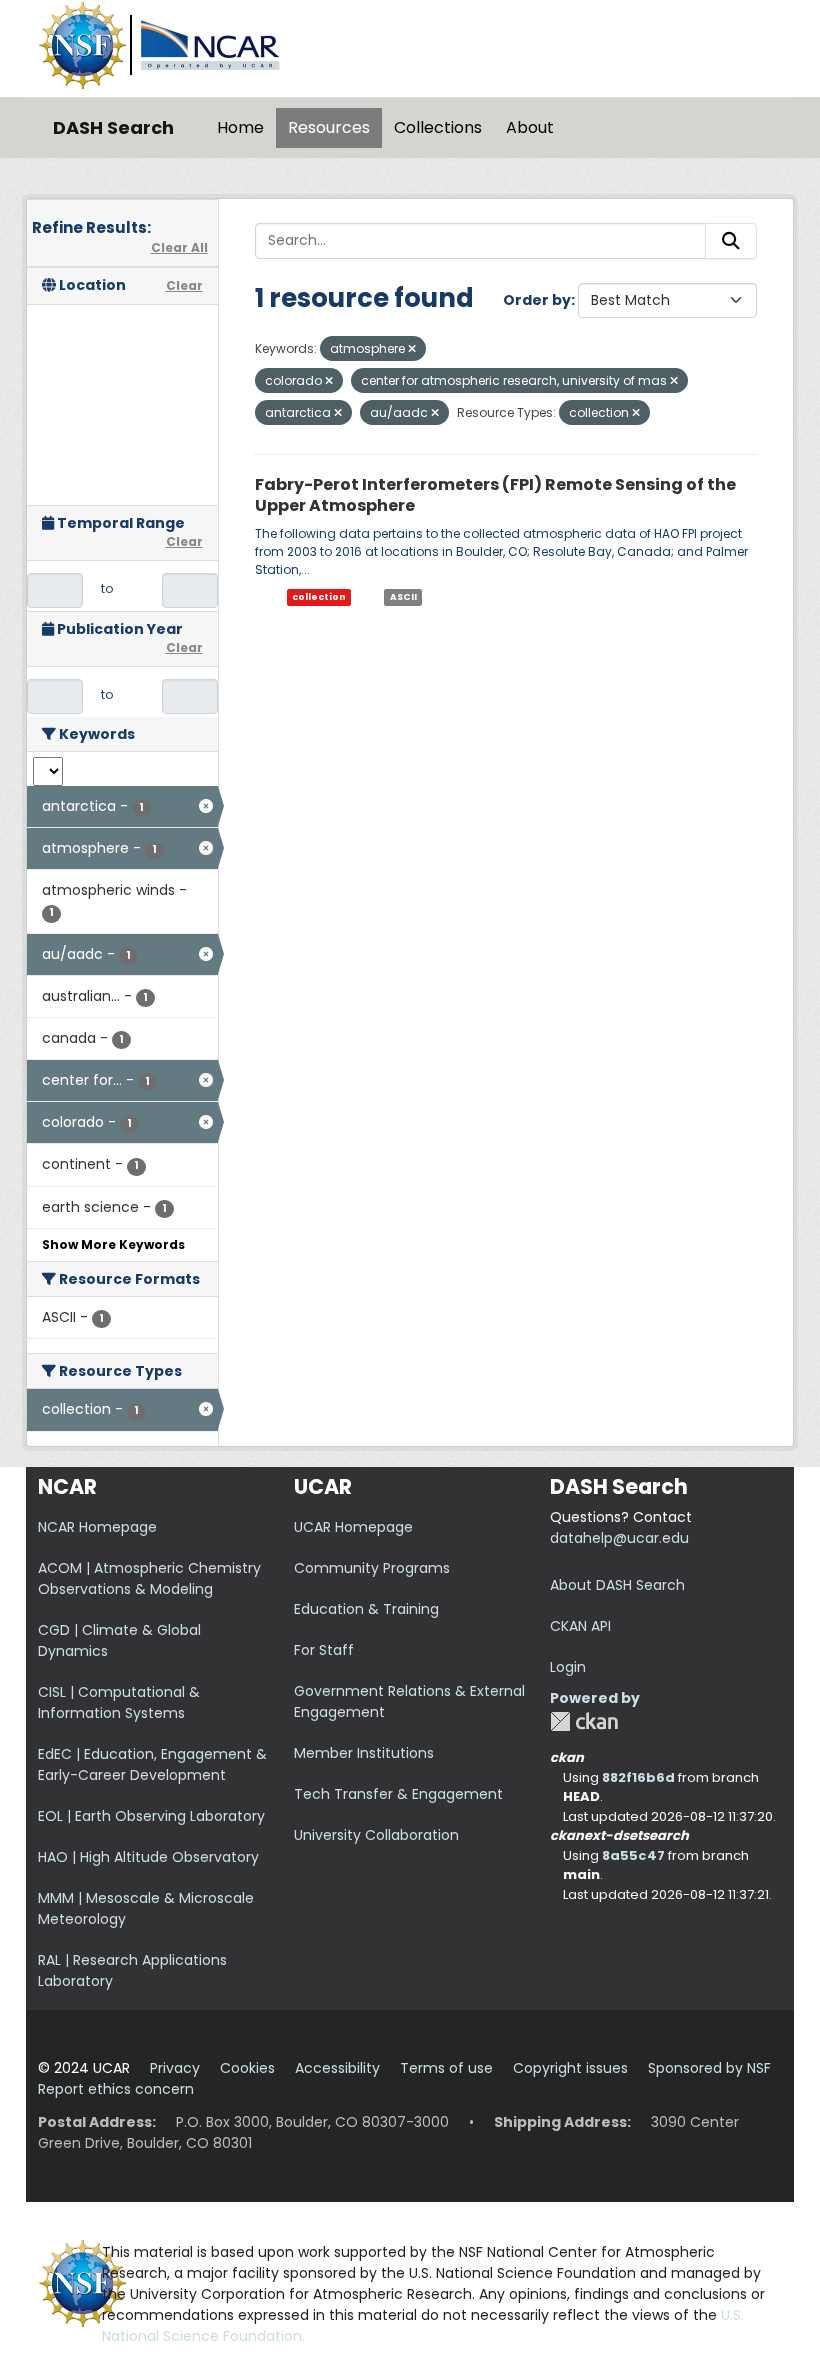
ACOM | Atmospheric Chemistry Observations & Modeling (149, 1578)
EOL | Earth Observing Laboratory (151, 1816)
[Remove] (412, 349)
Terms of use (446, 2068)
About (530, 127)
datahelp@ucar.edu (619, 1538)
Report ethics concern (116, 2089)
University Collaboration (376, 1835)
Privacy (175, 2068)
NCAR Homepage (97, 1527)
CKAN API (580, 1626)
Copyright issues (570, 2068)
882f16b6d (638, 1777)
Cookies (247, 2068)
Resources (329, 127)
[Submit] (731, 241)
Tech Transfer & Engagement (398, 1794)
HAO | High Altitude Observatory (148, 1857)
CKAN (584, 1721)
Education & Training (366, 1609)
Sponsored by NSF (709, 2068)
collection (319, 597)
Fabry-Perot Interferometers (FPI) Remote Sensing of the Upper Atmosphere (495, 495)
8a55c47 (633, 1855)
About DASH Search (617, 1585)
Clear (184, 285)
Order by (537, 300)
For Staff (324, 1650)
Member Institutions (364, 1753)
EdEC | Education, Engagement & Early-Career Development (152, 1764)
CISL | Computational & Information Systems (119, 1702)
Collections (438, 127)
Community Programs (372, 1568)
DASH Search (113, 127)
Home (240, 127)
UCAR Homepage (353, 1527)
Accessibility (337, 2068)
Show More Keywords (113, 1244)
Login (568, 1667)
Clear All (179, 247)
